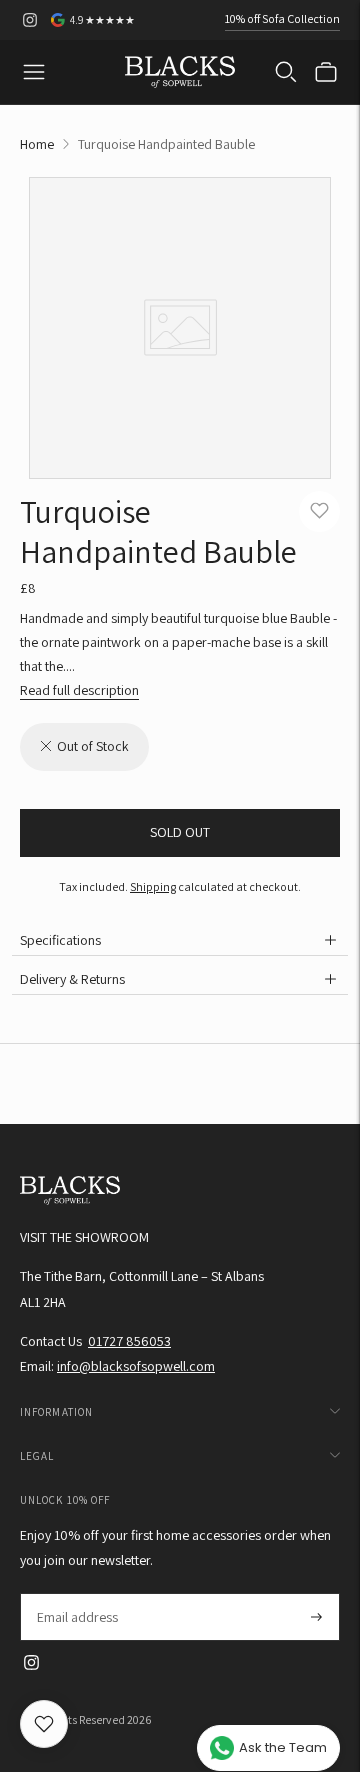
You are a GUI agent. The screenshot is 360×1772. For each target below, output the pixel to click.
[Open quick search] (286, 72)
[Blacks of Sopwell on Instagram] (30, 20)
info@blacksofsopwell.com (136, 1366)
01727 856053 (129, 1341)
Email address (76, 1593)
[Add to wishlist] (319, 511)
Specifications (60, 940)
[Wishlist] (44, 1724)
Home (37, 144)
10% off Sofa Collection (282, 18)
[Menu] (34, 72)
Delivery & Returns (72, 979)
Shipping (153, 886)
